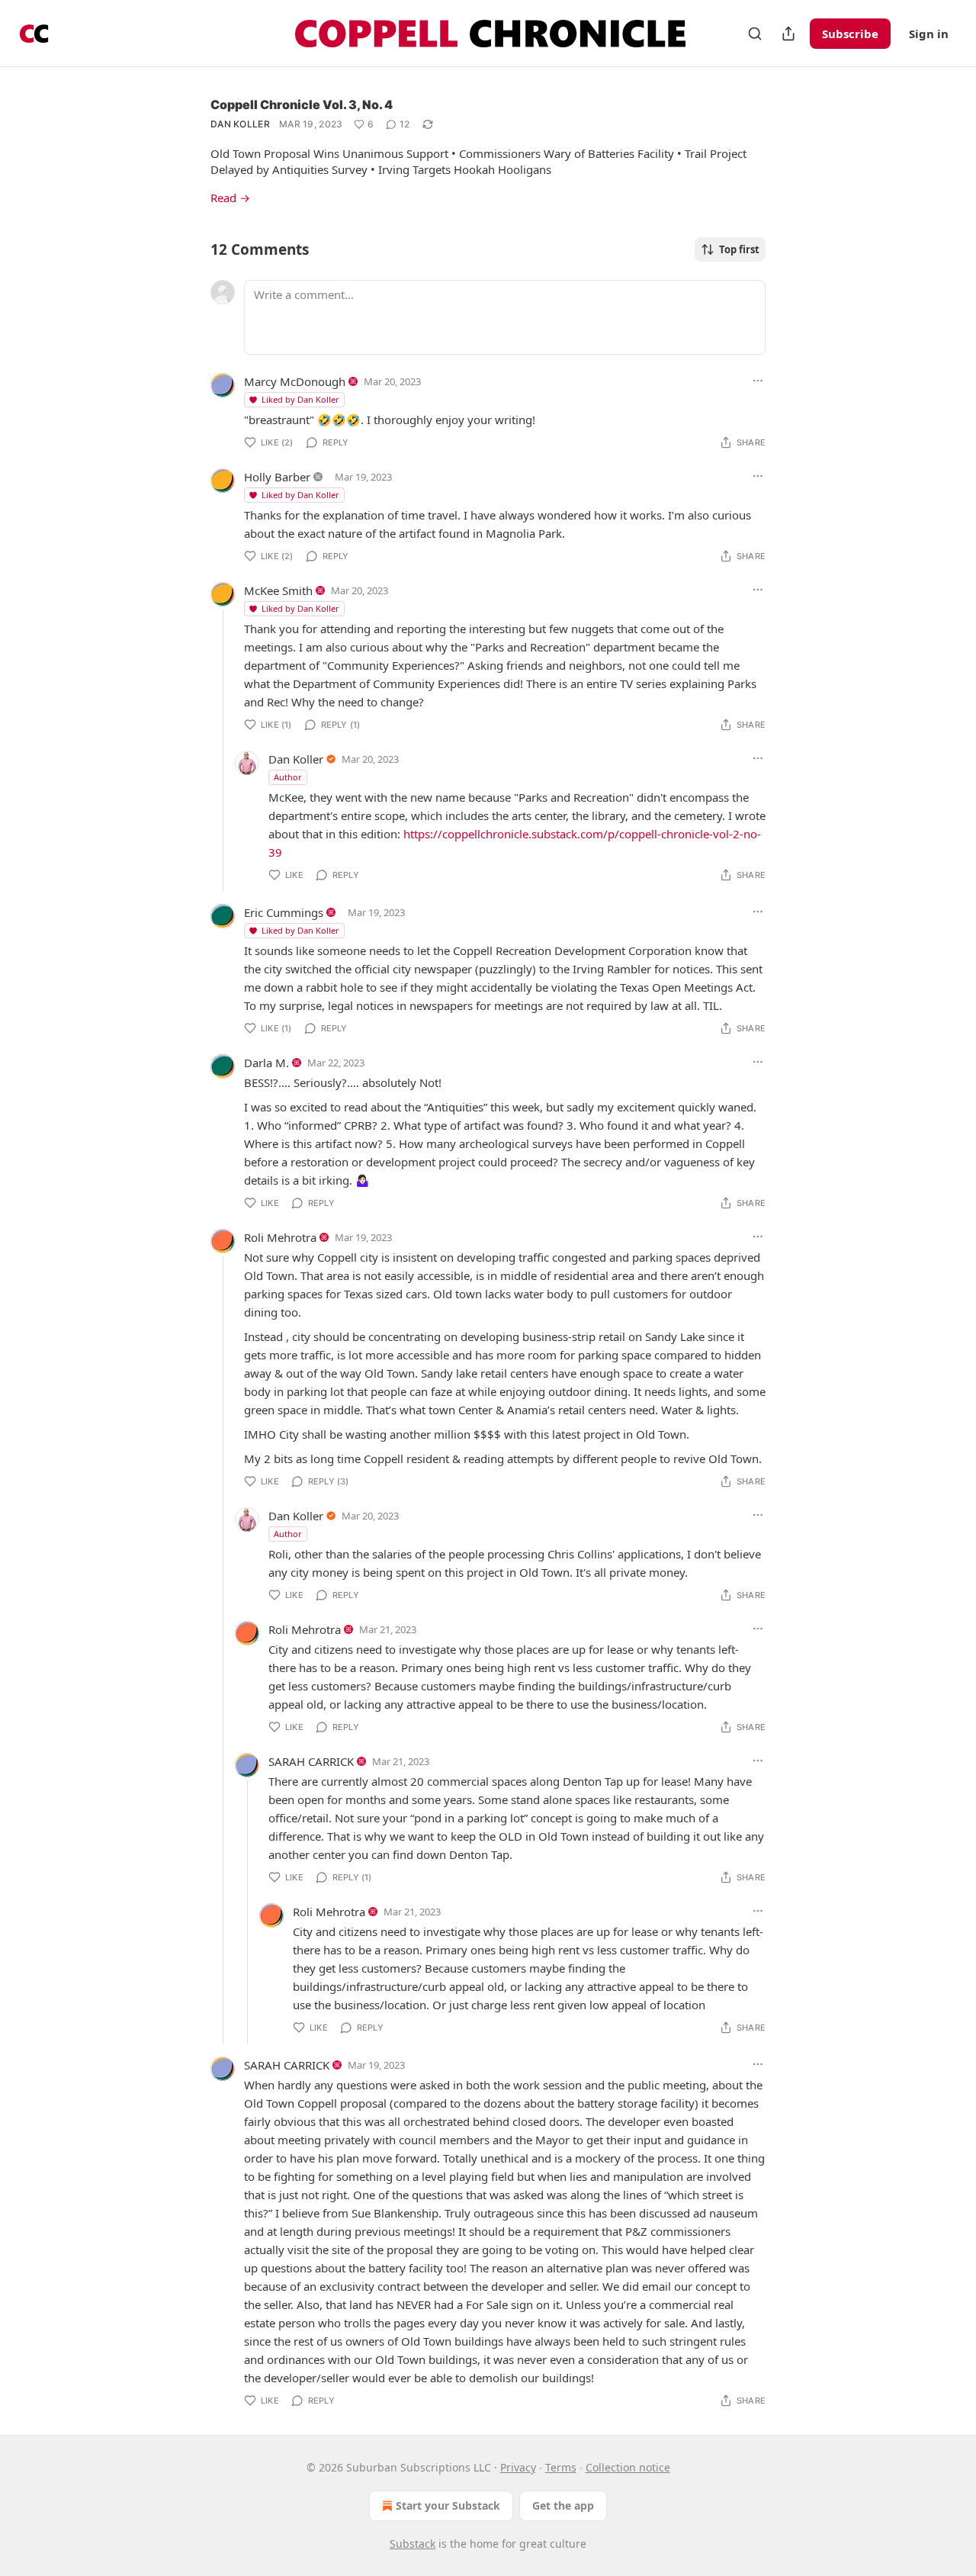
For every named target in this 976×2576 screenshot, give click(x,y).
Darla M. (266, 1063)
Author (288, 777)
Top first (739, 249)
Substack (413, 2544)
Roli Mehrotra (280, 1237)
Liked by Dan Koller (300, 399)
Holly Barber (277, 477)
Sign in (929, 34)
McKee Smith (278, 590)
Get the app (563, 2505)
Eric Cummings (284, 912)
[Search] (755, 34)
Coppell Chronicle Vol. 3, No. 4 (302, 105)
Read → (230, 198)
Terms (561, 2467)
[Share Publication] (788, 34)
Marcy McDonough (295, 381)
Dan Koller (240, 124)
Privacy (518, 2467)
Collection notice (628, 2467)
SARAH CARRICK (311, 1761)
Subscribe (850, 34)
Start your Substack (448, 2505)
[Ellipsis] (758, 381)
